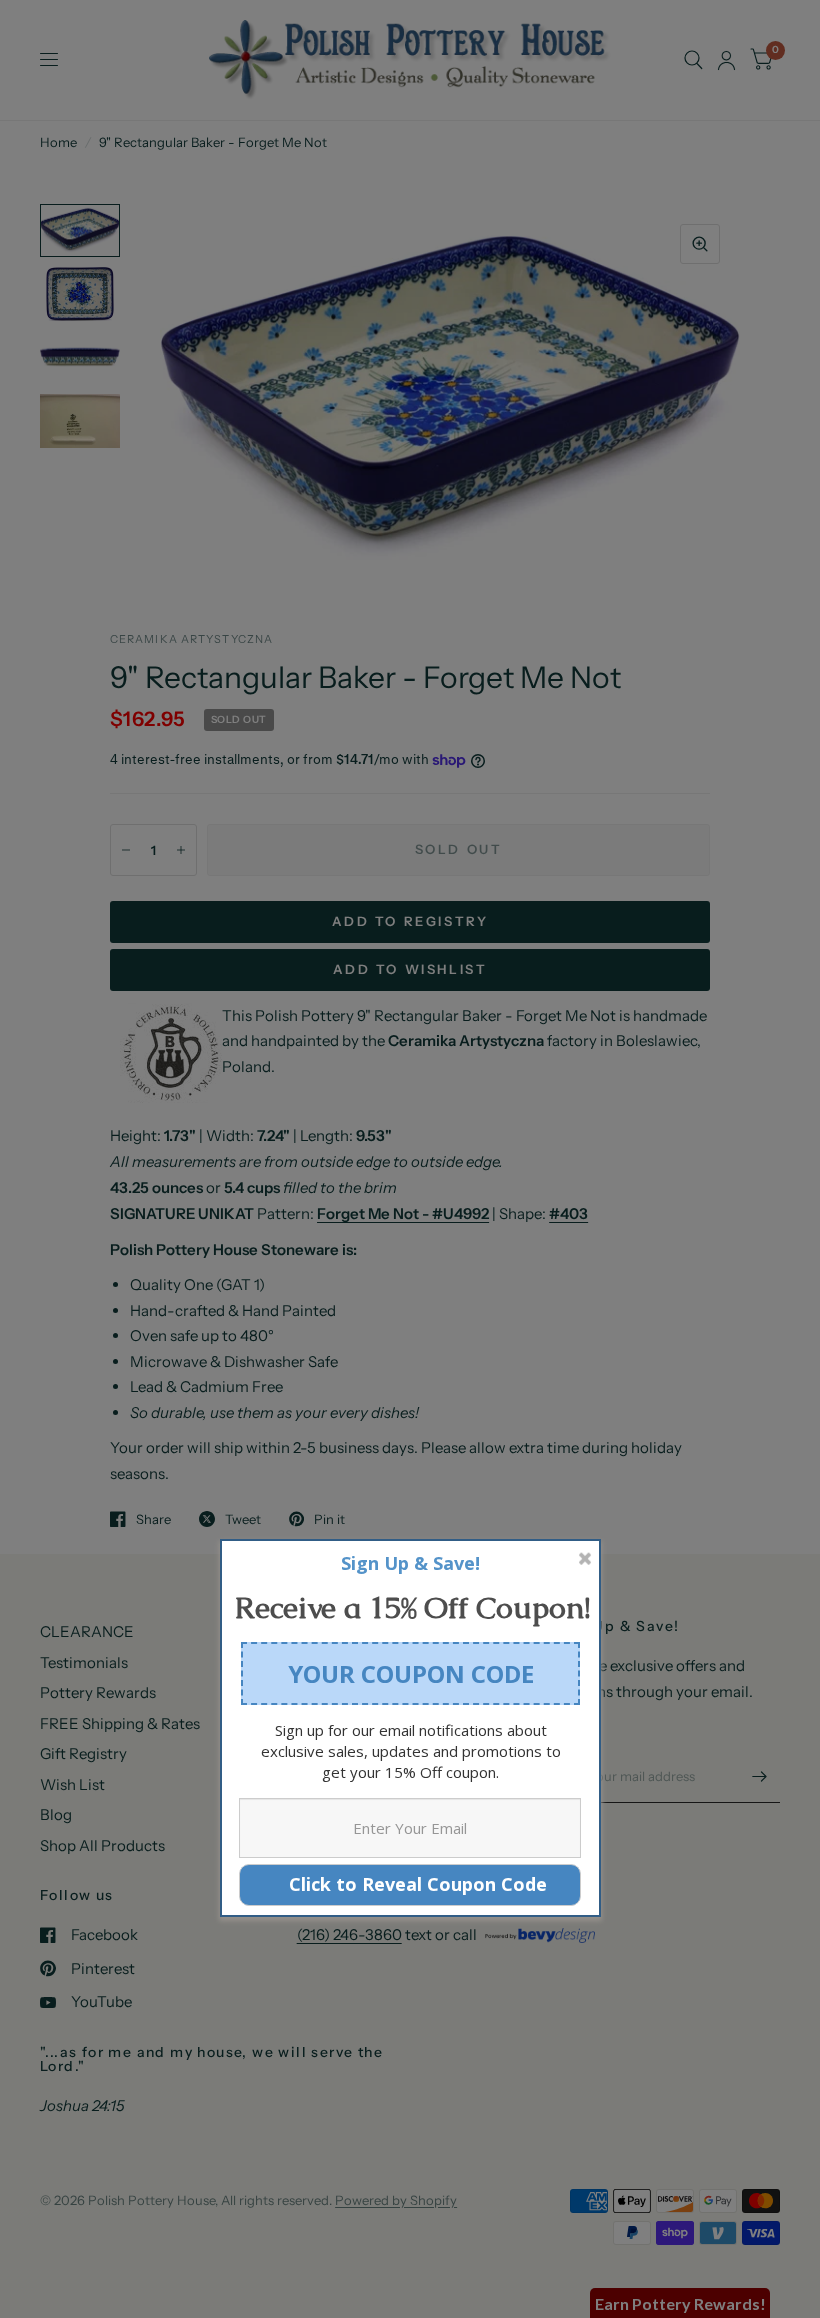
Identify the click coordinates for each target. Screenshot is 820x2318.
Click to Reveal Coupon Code (410, 1884)
